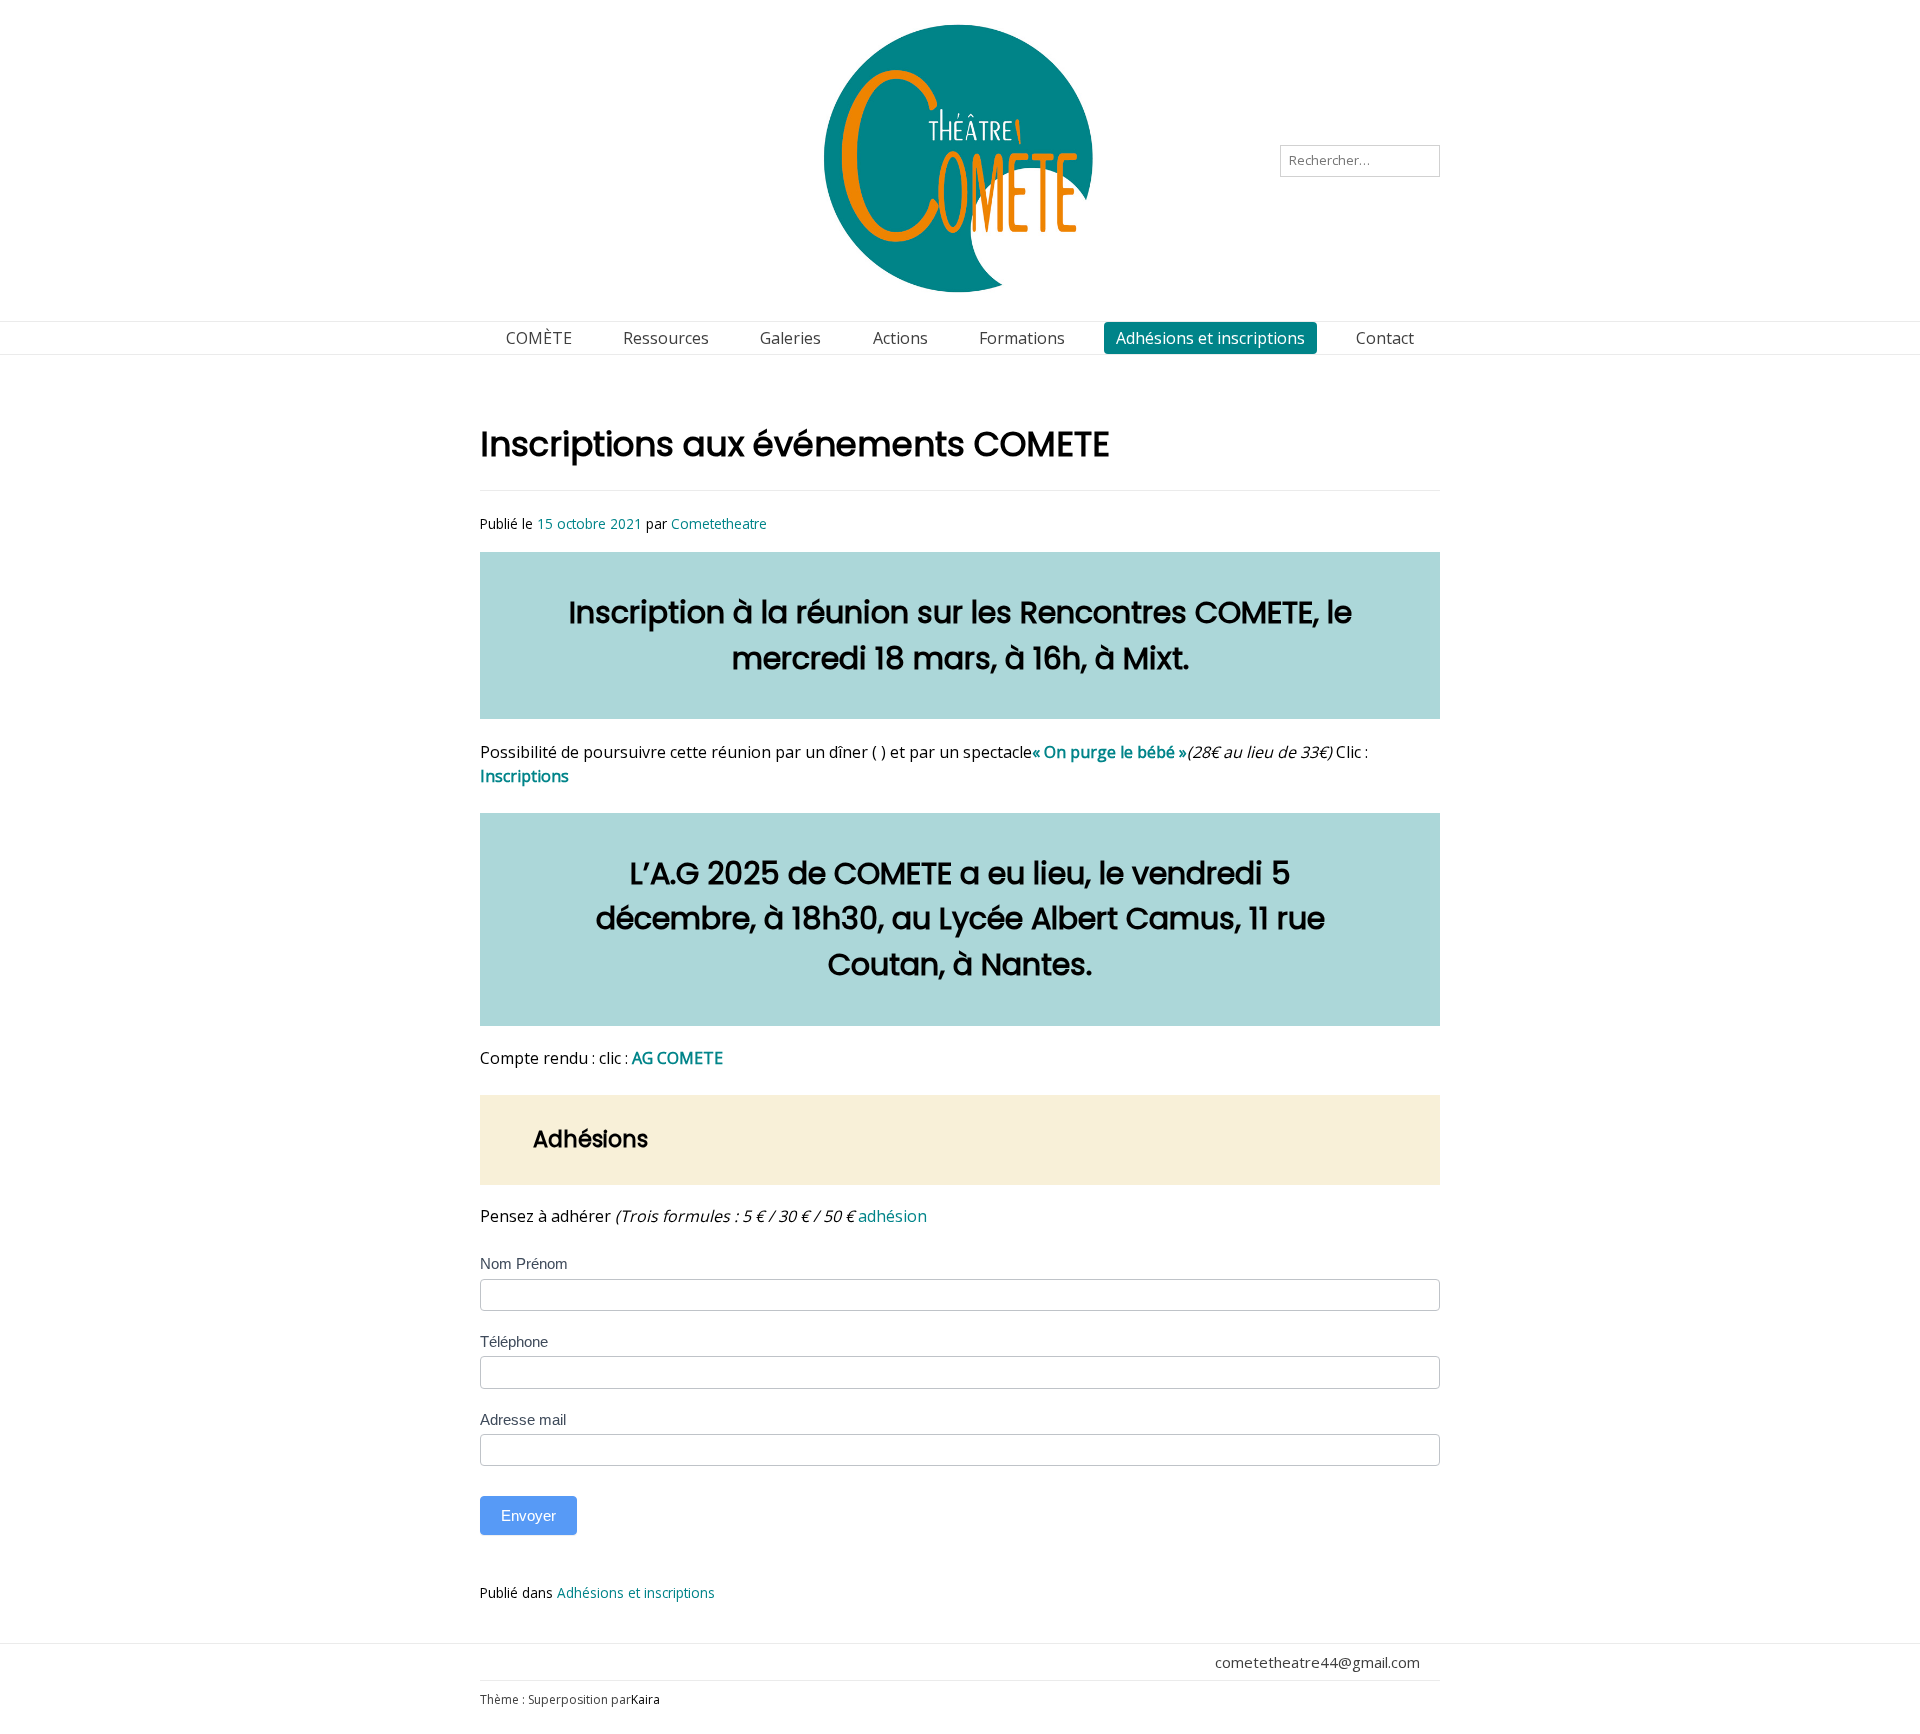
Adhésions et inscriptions (636, 1592)
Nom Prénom (524, 1263)
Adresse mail (523, 1419)
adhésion (892, 1216)
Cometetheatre (719, 523)
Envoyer (528, 1515)
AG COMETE (677, 1058)
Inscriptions (524, 776)
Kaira (645, 1699)
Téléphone (514, 1341)
